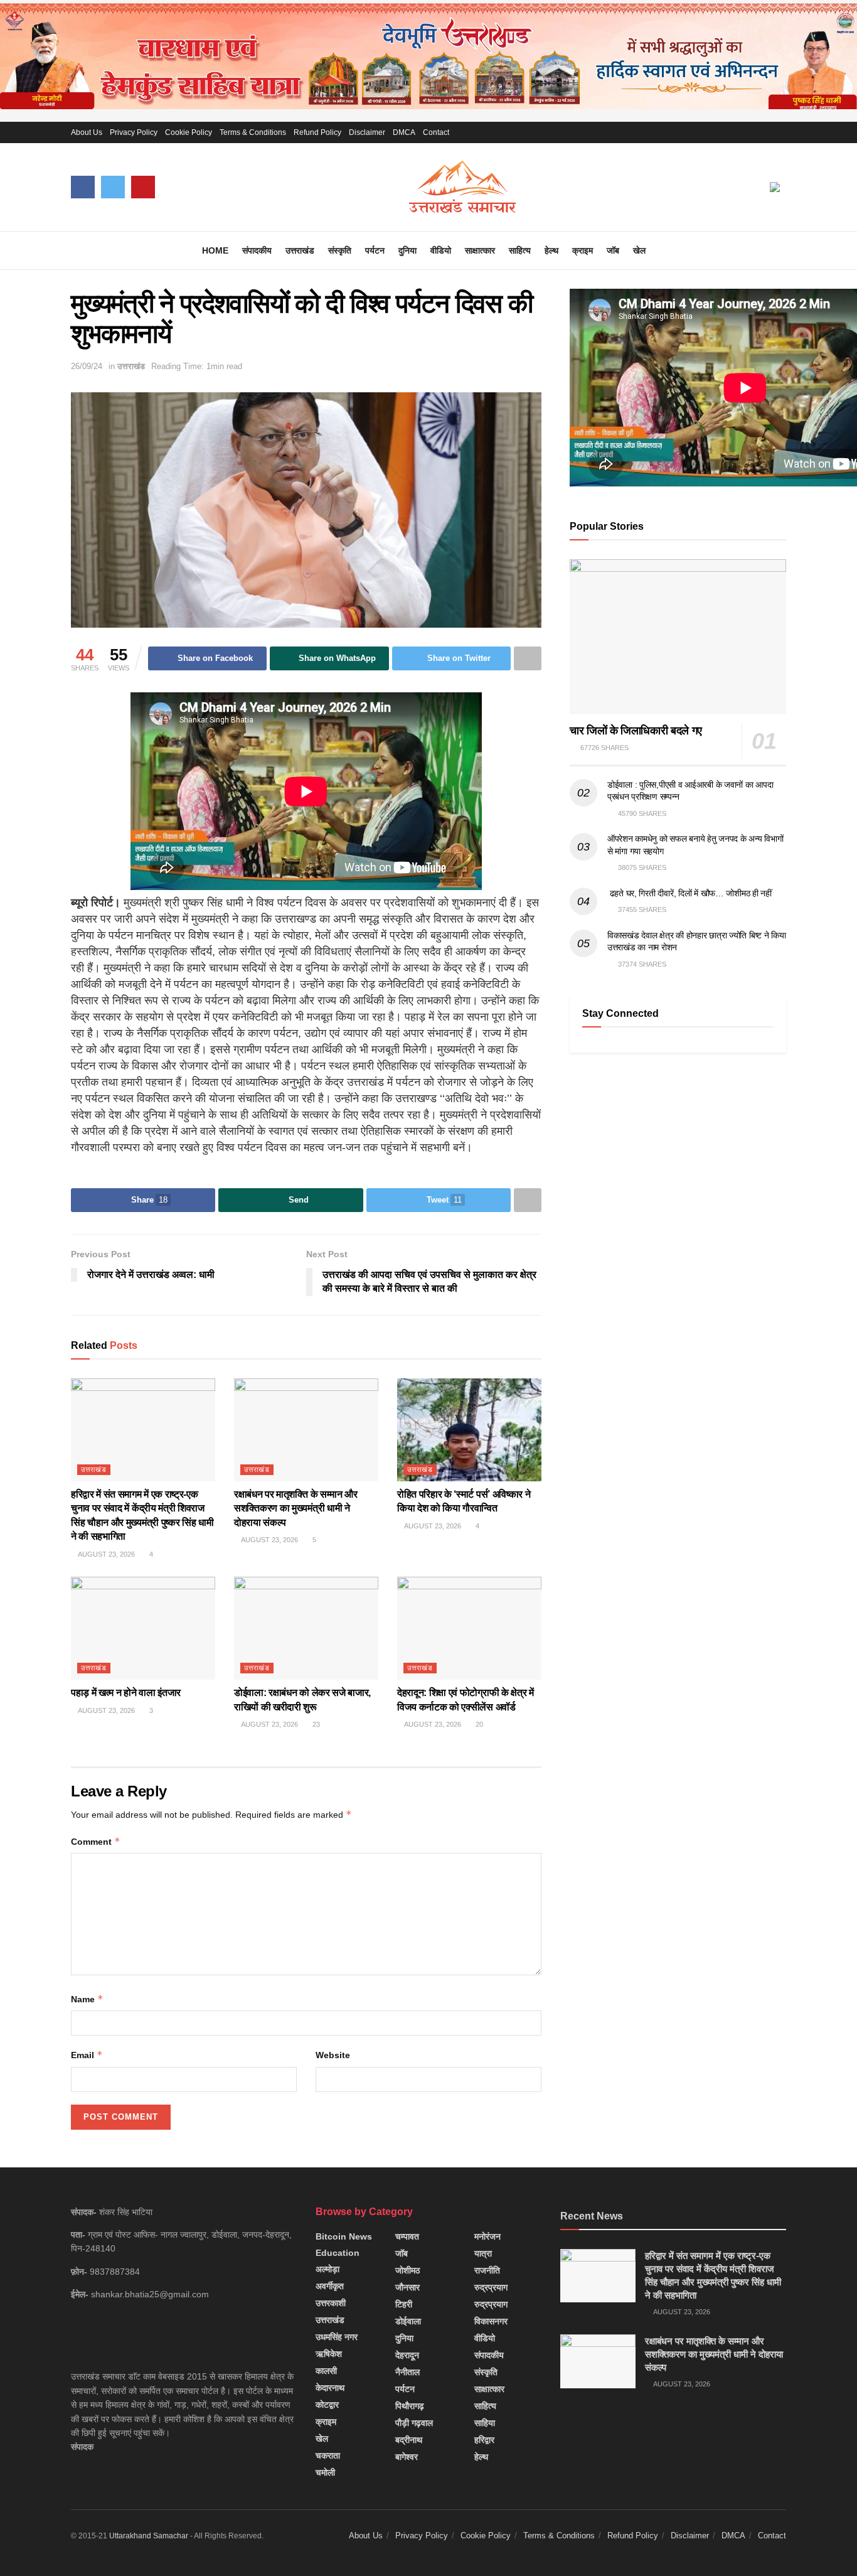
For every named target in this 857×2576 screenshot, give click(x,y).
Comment (96, 1841)
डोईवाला (408, 2321)
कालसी (326, 2371)
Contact (436, 132)
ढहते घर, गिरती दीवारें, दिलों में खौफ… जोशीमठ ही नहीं (689, 893)
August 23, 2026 (106, 1554)
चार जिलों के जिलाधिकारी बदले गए (636, 731)
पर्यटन (375, 250)
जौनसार (407, 2287)
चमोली (325, 2472)
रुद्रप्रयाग (491, 2287)
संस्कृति (340, 250)
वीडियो (441, 250)
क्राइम (583, 250)
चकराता (328, 2455)
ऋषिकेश (329, 2354)
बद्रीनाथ (409, 2440)
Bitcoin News (344, 2236)
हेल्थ (551, 250)
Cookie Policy (189, 132)
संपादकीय (257, 250)
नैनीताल (407, 2372)
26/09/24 (87, 366)
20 (478, 1724)
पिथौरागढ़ (410, 2406)
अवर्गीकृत (330, 2286)
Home (215, 250)
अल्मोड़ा (327, 2269)
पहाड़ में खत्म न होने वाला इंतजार (126, 1693)
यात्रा (483, 2253)
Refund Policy (317, 132)
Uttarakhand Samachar (149, 2536)
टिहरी (404, 2304)
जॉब (613, 250)
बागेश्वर (407, 2457)
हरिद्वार (484, 2440)
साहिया (485, 2423)
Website (333, 2055)
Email (87, 2055)
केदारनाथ (330, 2388)
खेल (639, 250)
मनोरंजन (487, 2236)
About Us (87, 132)
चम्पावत (407, 2236)
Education (338, 2253)
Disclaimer (367, 132)
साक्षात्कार (480, 250)
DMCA (404, 132)
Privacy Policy (134, 132)
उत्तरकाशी (331, 2303)
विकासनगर (491, 2321)
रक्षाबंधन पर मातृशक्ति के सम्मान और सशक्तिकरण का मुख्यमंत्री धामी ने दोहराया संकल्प (296, 1508)
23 (315, 1724)
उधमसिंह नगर (337, 2337)
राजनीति (487, 2270)
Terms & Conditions (253, 132)
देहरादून (407, 2355)
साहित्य (520, 250)
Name (87, 1999)
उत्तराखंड (300, 250)
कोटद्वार (327, 2405)
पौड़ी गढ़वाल (414, 2423)
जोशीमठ (407, 2270)
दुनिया (407, 250)
